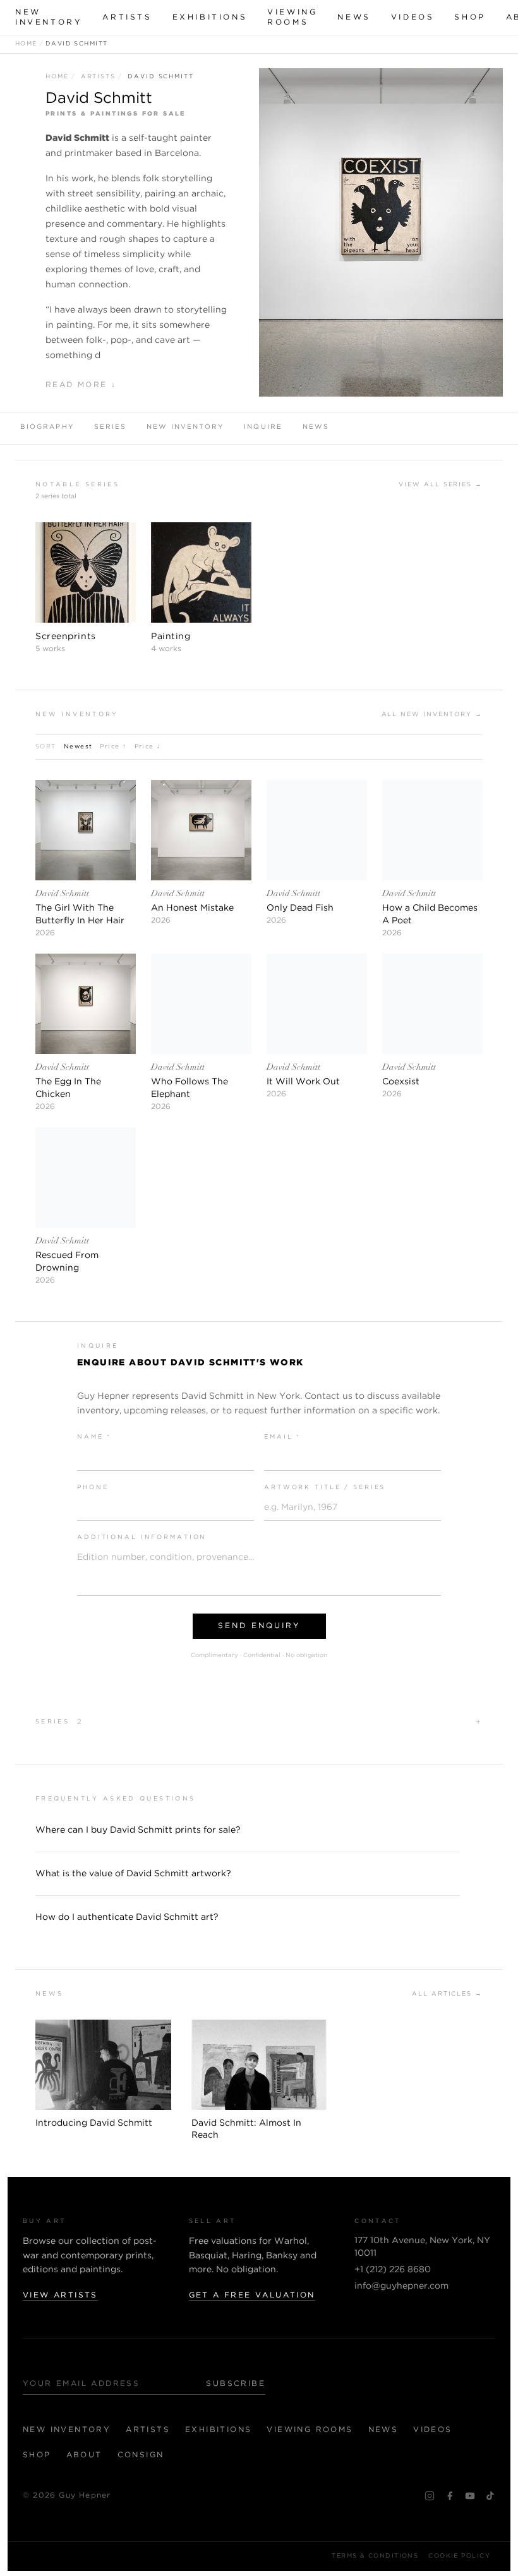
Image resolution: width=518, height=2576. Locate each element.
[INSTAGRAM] (430, 2496)
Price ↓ (148, 747)
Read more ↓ (81, 385)
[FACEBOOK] (450, 2496)
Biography (47, 427)
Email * (282, 1437)
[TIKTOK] (490, 2496)
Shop (470, 17)
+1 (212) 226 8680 (393, 2270)
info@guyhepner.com (401, 2286)
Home (26, 44)
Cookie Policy (459, 2556)
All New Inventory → (432, 715)
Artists (127, 17)
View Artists (60, 2295)
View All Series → (441, 485)
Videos (413, 17)
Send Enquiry (259, 1626)
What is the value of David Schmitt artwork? (133, 1874)
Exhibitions (210, 17)
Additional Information (142, 1537)
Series (110, 427)
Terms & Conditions (375, 2556)
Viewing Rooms (292, 17)
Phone (93, 1488)
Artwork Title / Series (325, 1488)
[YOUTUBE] (470, 2496)
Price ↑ (113, 747)
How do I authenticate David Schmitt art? (127, 1917)
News (354, 17)
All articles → (447, 1994)
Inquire (263, 427)
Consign (141, 2455)
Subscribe (236, 2384)
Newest (78, 747)
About (84, 2455)
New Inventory (49, 17)
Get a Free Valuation (252, 2295)
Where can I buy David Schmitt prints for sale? (138, 1830)
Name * (94, 1437)
